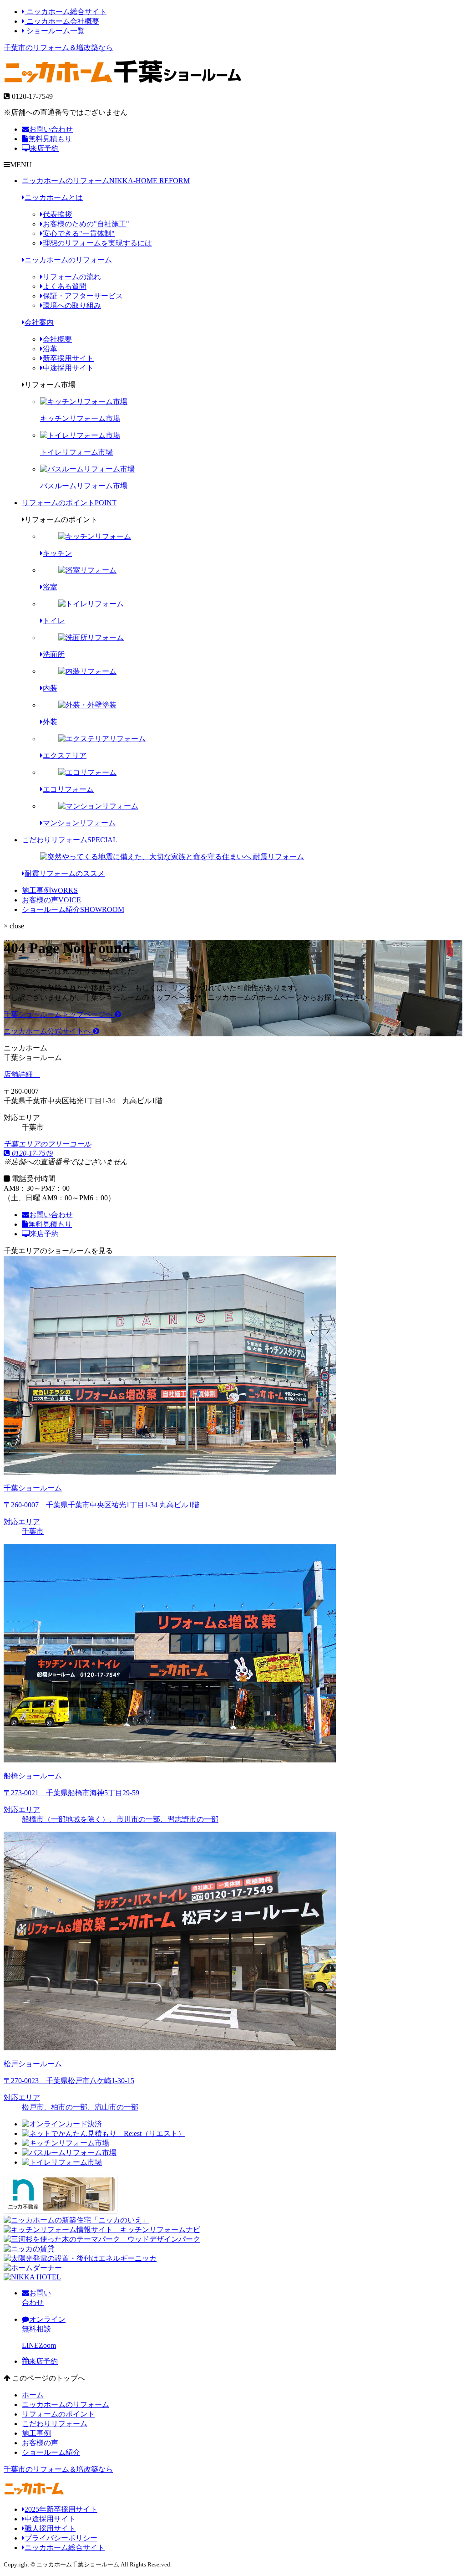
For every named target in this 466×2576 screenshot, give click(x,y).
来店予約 (44, 148)
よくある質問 (65, 286)
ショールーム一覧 (55, 31)
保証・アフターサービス (83, 296)
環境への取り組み (72, 305)
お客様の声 (51, 900)
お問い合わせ (51, 129)
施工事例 (50, 890)
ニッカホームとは (54, 197)
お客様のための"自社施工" (86, 224)
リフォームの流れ (72, 277)
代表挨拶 (57, 214)
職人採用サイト (50, 2528)
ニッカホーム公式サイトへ (48, 1031)
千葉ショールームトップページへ (59, 1014)
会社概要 (57, 339)
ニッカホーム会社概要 (62, 21)
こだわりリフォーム (70, 840)
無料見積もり (50, 139)
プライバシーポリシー (61, 2538)
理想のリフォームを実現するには (97, 243)
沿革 (50, 349)
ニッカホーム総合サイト (66, 12)
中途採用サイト (68, 368)
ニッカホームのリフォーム (106, 181)
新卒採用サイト (68, 358)
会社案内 (39, 322)
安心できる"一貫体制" (79, 233)
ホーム (33, 2395)
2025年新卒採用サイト (61, 2509)
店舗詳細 (19, 1074)
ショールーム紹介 (73, 909)
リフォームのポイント (69, 503)
